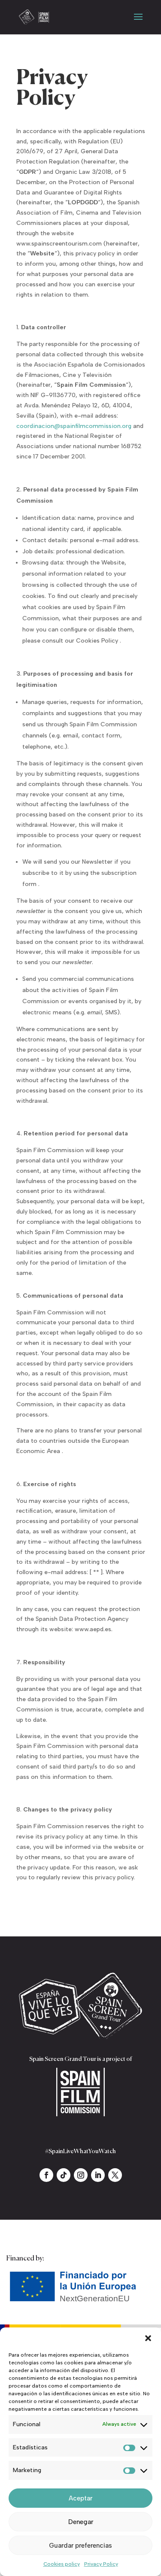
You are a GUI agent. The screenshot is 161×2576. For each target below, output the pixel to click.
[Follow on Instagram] (81, 2175)
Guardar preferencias (80, 2546)
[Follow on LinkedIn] (98, 2175)
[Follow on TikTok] (64, 2175)
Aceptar (80, 2498)
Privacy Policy (101, 2564)
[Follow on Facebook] (46, 2175)
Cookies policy (62, 2564)
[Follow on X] (115, 2175)
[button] (148, 2338)
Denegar (81, 2522)
